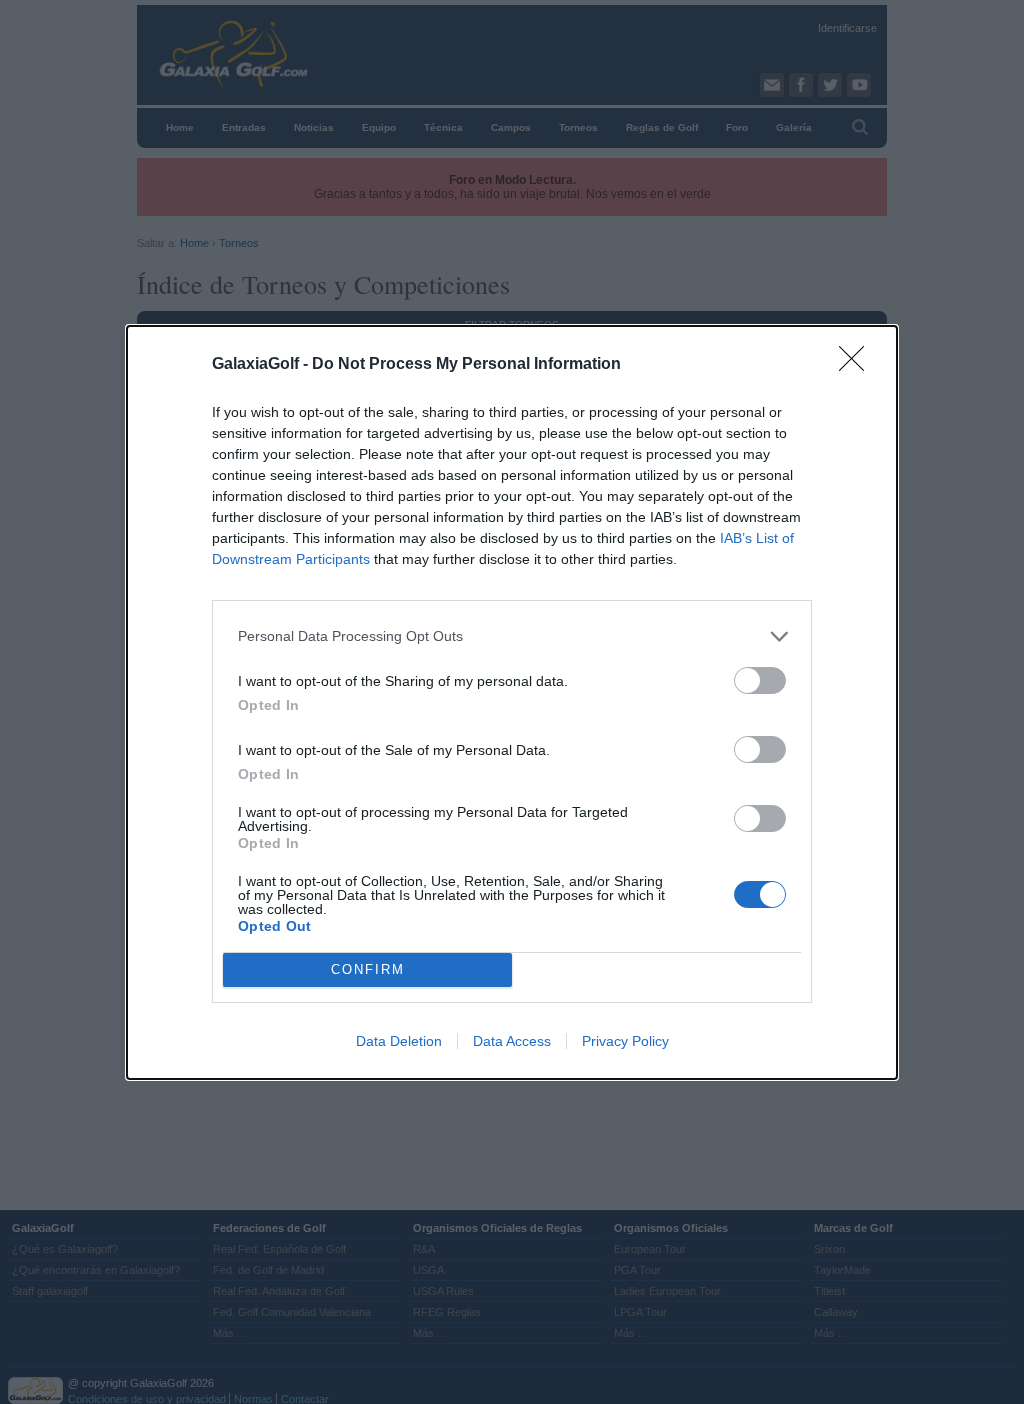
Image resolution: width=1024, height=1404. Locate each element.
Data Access (512, 1041)
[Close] (858, 365)
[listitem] (512, 636)
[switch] (760, 680)
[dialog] (512, 702)
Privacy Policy (625, 1041)
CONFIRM (368, 969)
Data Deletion (399, 1041)
